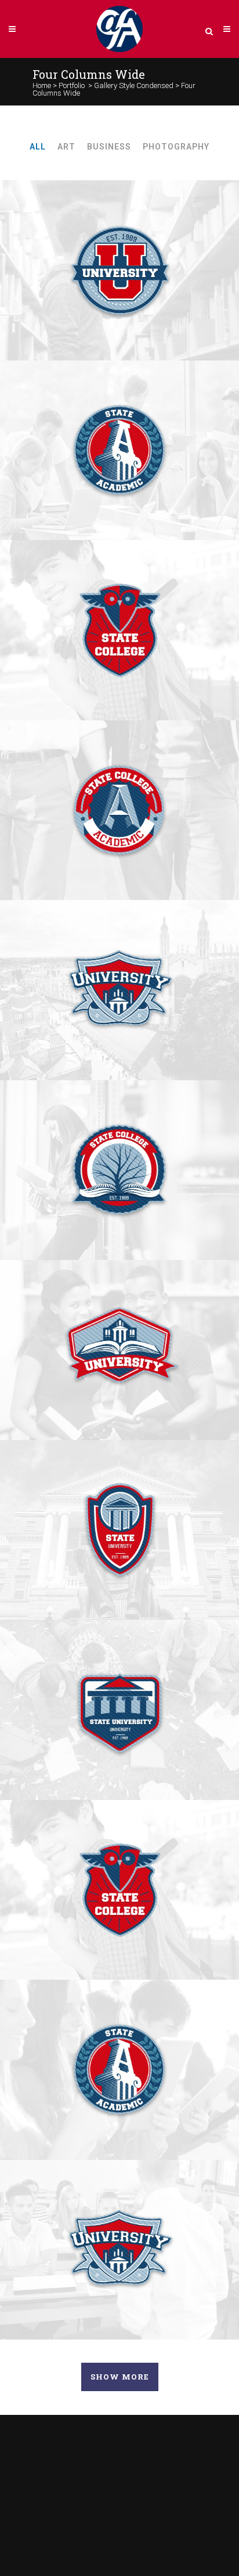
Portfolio (72, 85)
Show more (120, 2377)
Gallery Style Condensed (134, 85)
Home (42, 85)
